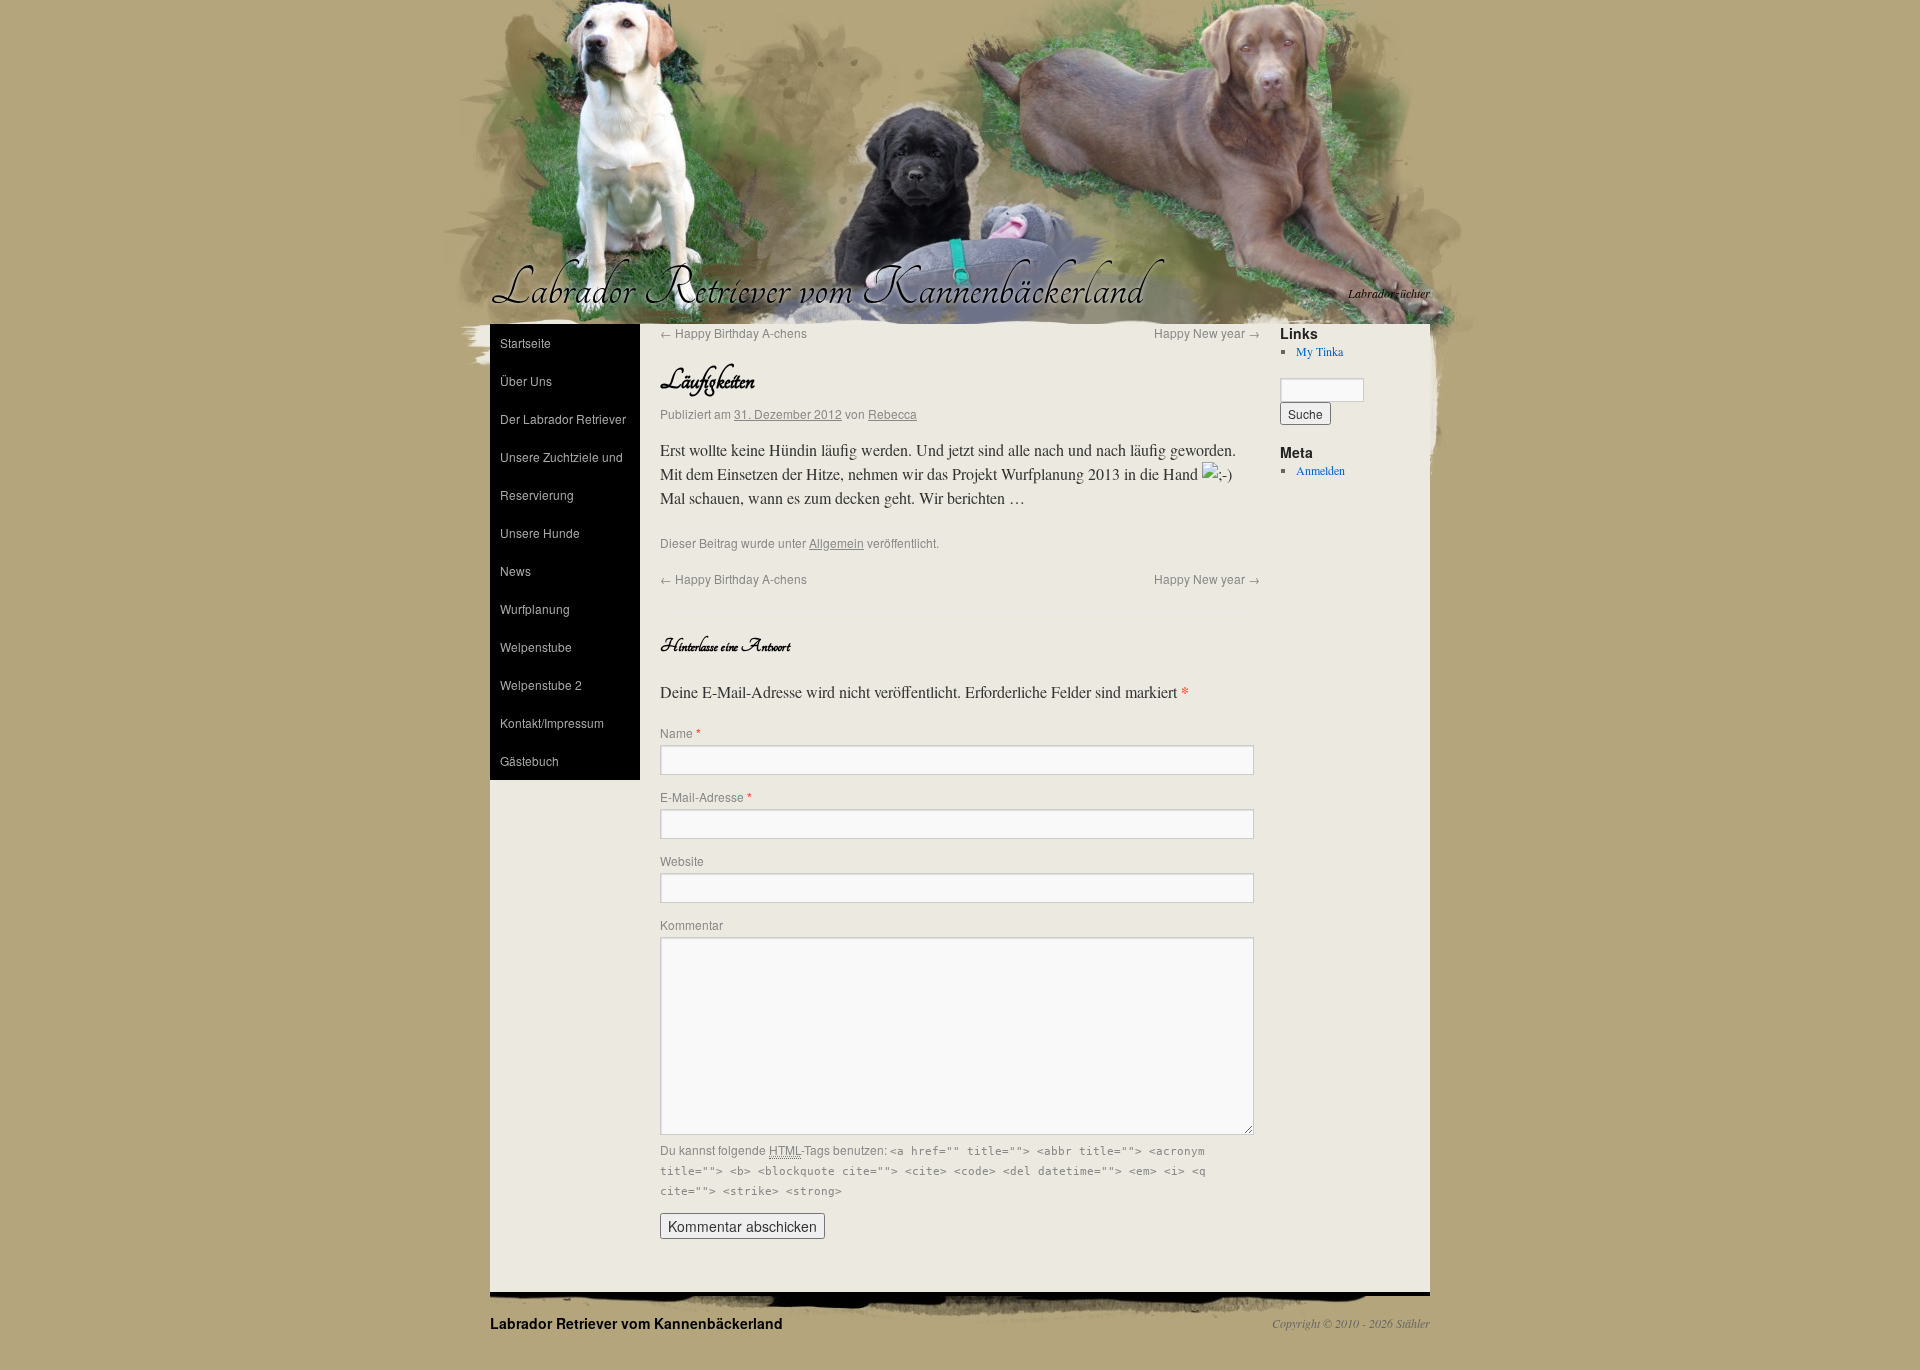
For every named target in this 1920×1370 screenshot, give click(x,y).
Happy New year (1207, 332)
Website (682, 860)
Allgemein (836, 542)
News (515, 570)
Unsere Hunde (540, 532)
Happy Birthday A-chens (733, 332)
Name (680, 732)
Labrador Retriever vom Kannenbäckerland (816, 288)
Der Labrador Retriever (563, 418)
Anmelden (1320, 470)
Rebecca (892, 413)
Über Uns (526, 380)
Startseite (525, 342)
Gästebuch (529, 760)
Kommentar (691, 924)
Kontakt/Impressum (552, 722)
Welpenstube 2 (541, 684)
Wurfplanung (535, 608)
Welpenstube (536, 646)
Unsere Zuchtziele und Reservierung (561, 475)
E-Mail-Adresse (706, 796)
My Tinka (1319, 351)
